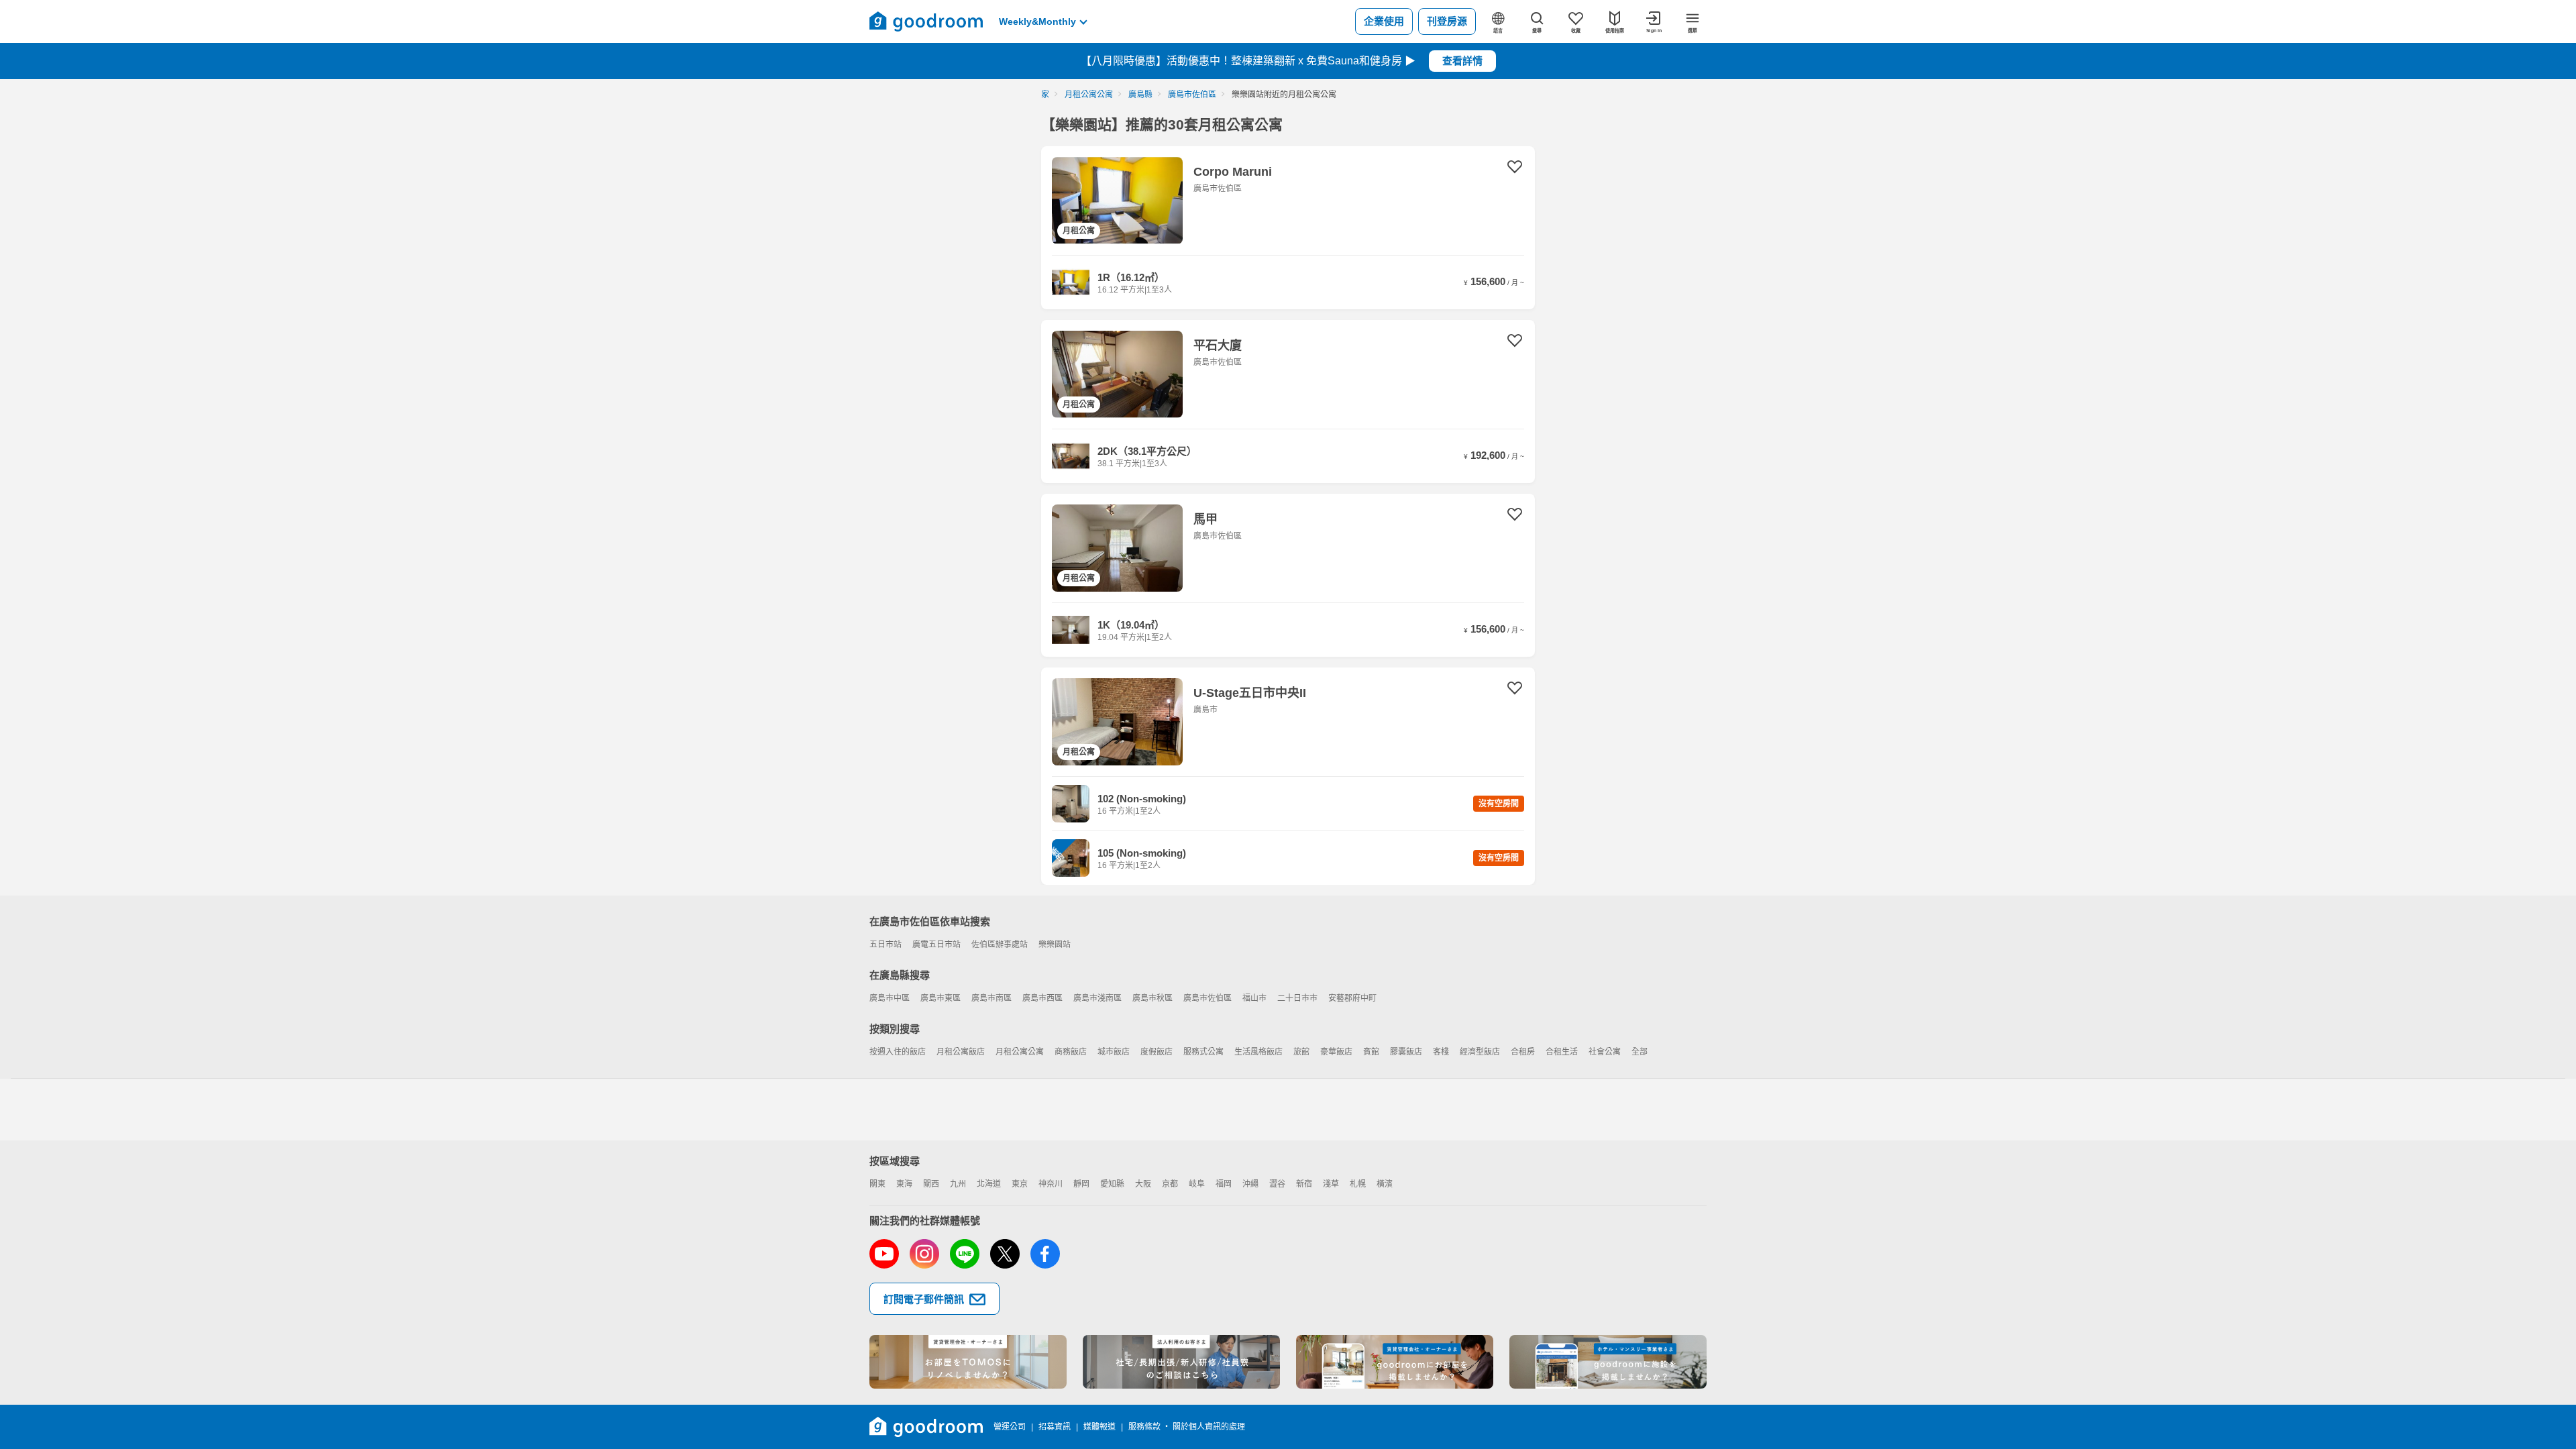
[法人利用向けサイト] (1181, 1362)
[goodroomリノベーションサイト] (968, 1362)
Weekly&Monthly (1037, 21)
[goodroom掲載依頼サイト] (1395, 1362)
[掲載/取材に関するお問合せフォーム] (1608, 1362)
